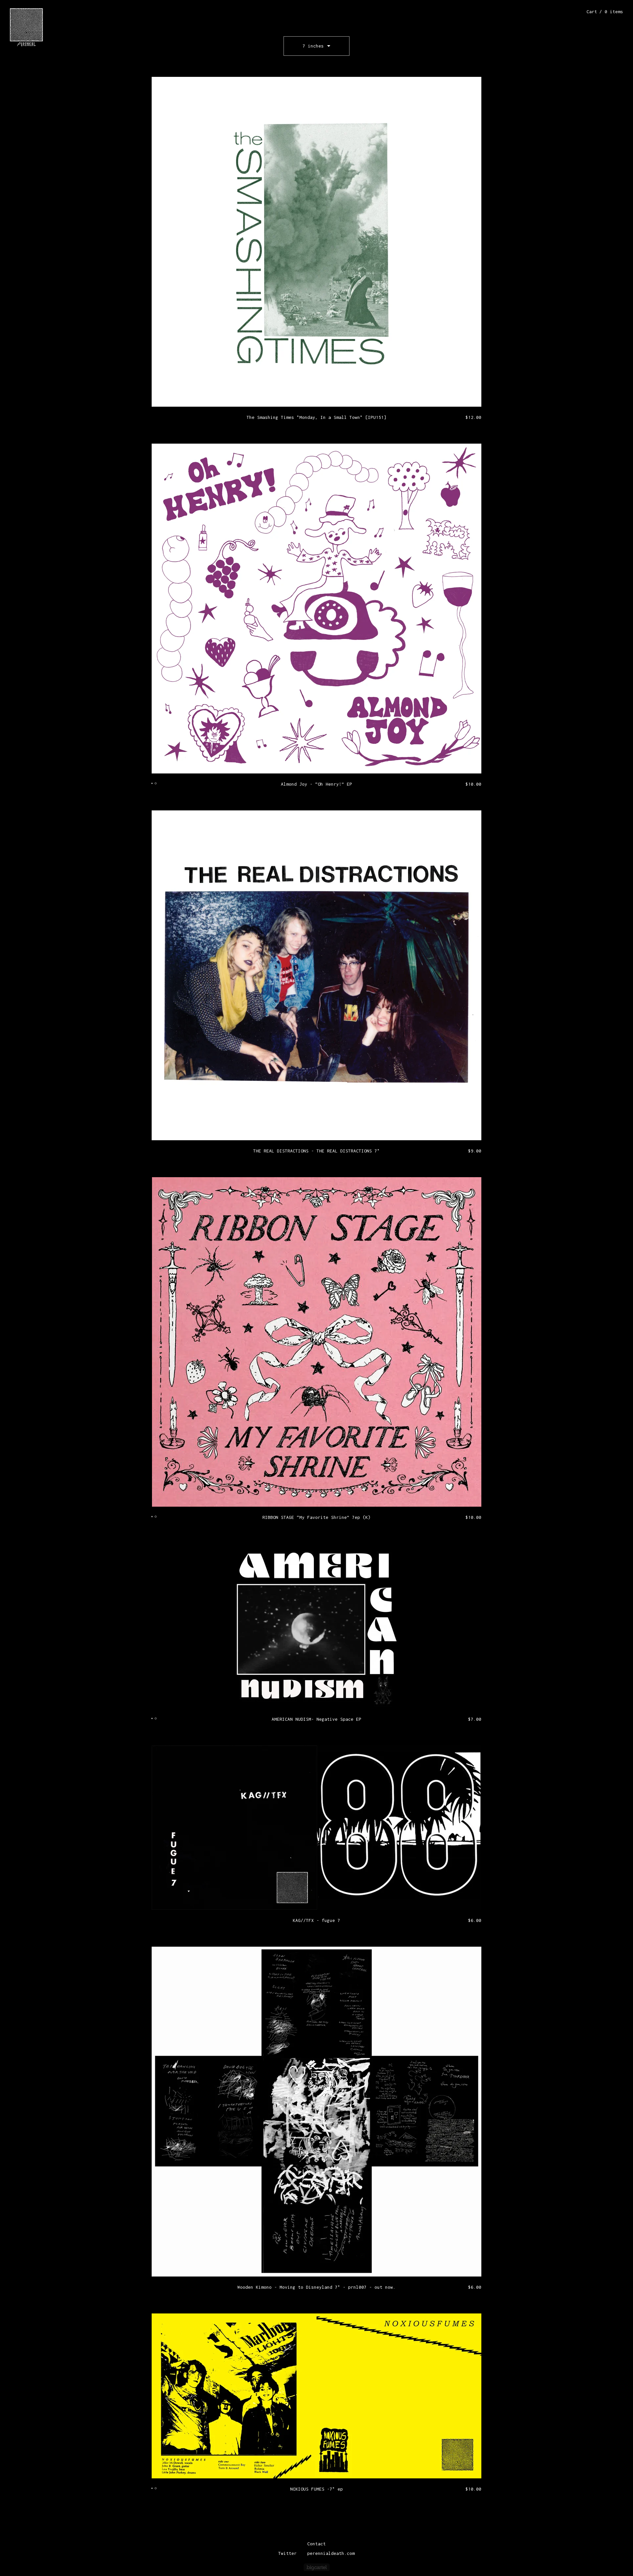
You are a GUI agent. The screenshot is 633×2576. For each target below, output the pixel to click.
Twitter (287, 2553)
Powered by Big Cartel (317, 2567)
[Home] (26, 27)
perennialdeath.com (331, 2553)
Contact (316, 2544)
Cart (605, 12)
